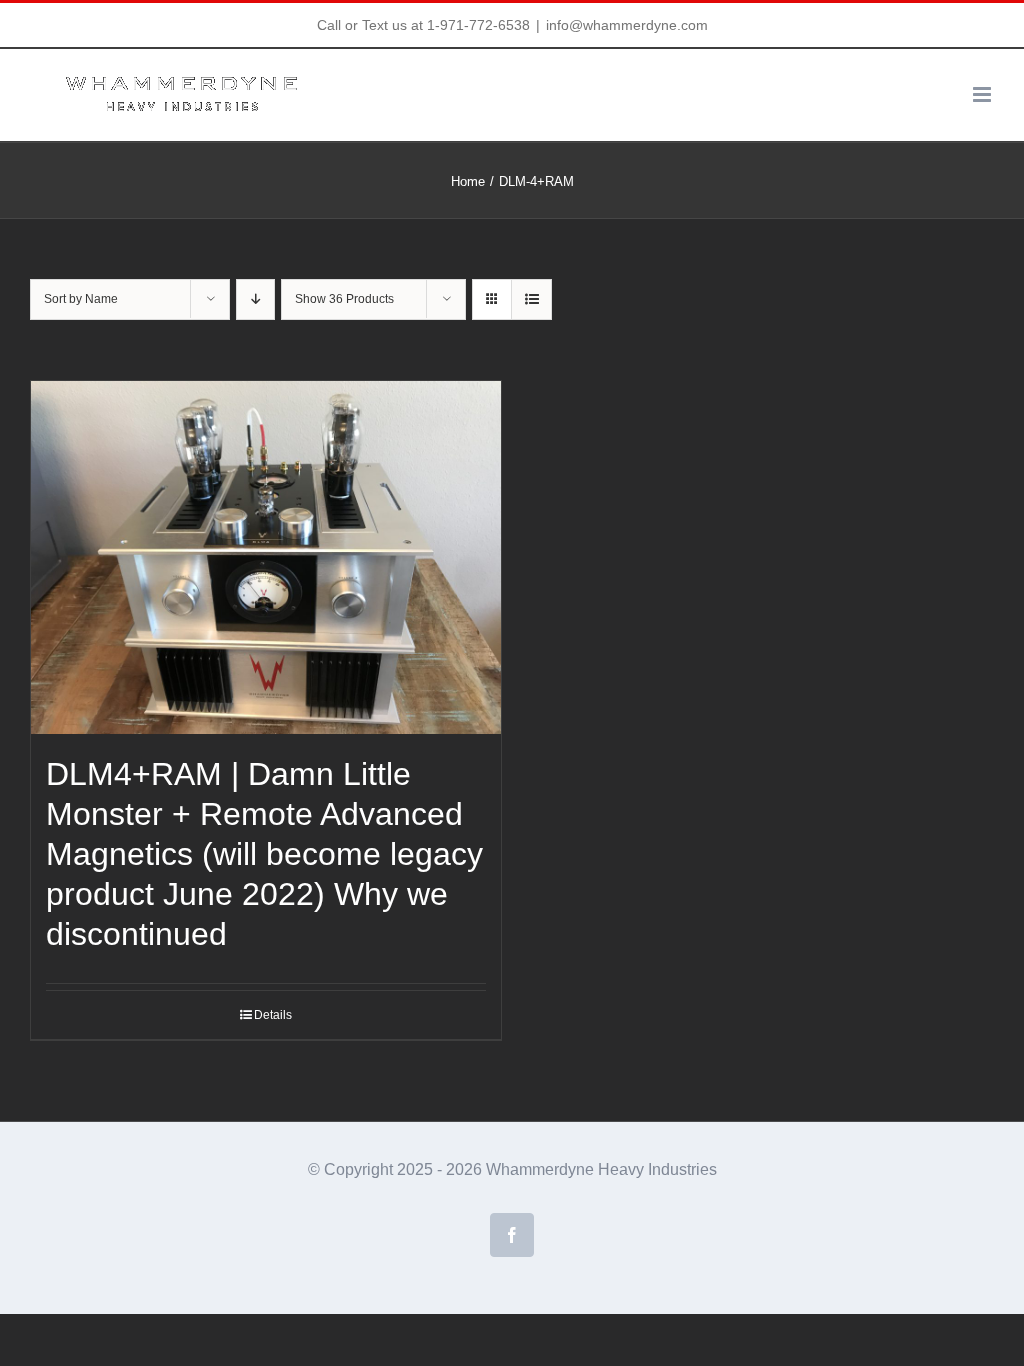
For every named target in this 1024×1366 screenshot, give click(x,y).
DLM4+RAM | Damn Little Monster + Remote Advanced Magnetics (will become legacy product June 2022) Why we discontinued (264, 854)
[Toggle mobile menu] (983, 94)
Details (273, 1015)
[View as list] (531, 299)
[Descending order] (255, 299)
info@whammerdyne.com (627, 25)
